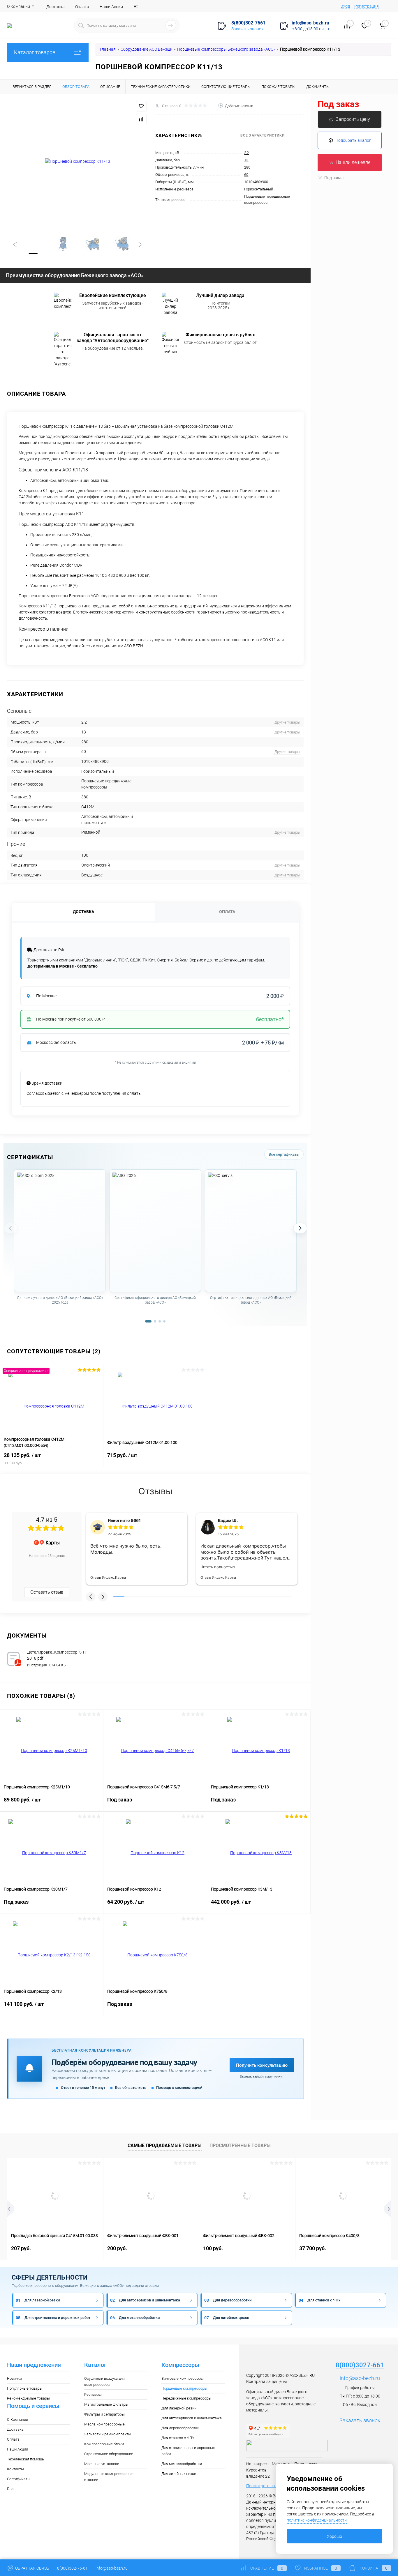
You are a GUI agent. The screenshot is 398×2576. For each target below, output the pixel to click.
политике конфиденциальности (317, 2520)
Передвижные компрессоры (186, 2398)
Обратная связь (32, 2568)
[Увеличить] (78, 162)
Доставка (56, 7)
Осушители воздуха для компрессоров (104, 2381)
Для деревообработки (180, 2428)
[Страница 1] (148, 1321)
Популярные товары (25, 2388)
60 (246, 175)
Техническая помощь (25, 2459)
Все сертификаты (284, 1154)
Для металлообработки (182, 2464)
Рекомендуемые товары (28, 2398)
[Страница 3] (160, 1321)
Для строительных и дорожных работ (188, 2451)
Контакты (15, 2469)
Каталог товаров (35, 52)
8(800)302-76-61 (72, 2568)
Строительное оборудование (109, 2454)
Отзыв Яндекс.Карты (108, 1577)
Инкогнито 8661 (124, 1520)
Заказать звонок (247, 29)
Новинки (14, 2378)
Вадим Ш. (228, 1520)
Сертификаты (19, 2479)
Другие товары (287, 722)
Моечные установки (102, 2464)
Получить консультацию (262, 2065)
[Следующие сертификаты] (300, 1228)
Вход (345, 6)
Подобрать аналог (353, 140)
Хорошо (334, 2536)
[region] (155, 1243)
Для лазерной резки (179, 2408)
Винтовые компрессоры (183, 2378)
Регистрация (367, 6)
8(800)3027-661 (360, 2365)
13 (246, 160)
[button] (91, 1597)
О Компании (19, 6)
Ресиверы (93, 2394)
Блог (11, 2489)
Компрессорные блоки (104, 2444)
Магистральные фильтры (106, 2404)
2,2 (246, 153)
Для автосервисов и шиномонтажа (192, 2418)
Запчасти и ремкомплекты (108, 2434)
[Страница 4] (164, 1321)
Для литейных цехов (179, 2474)
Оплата (82, 7)
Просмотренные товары (240, 2146)
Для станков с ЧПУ (178, 2438)
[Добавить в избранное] (141, 106)
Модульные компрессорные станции (109, 2477)
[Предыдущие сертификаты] (10, 1228)
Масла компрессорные (104, 2424)
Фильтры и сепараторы (104, 2414)
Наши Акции (111, 7)
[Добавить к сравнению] (141, 119)
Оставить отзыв (47, 1592)
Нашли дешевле (353, 162)
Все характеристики (263, 135)
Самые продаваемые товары (165, 2146)
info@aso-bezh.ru (360, 2378)
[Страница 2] (155, 1321)
